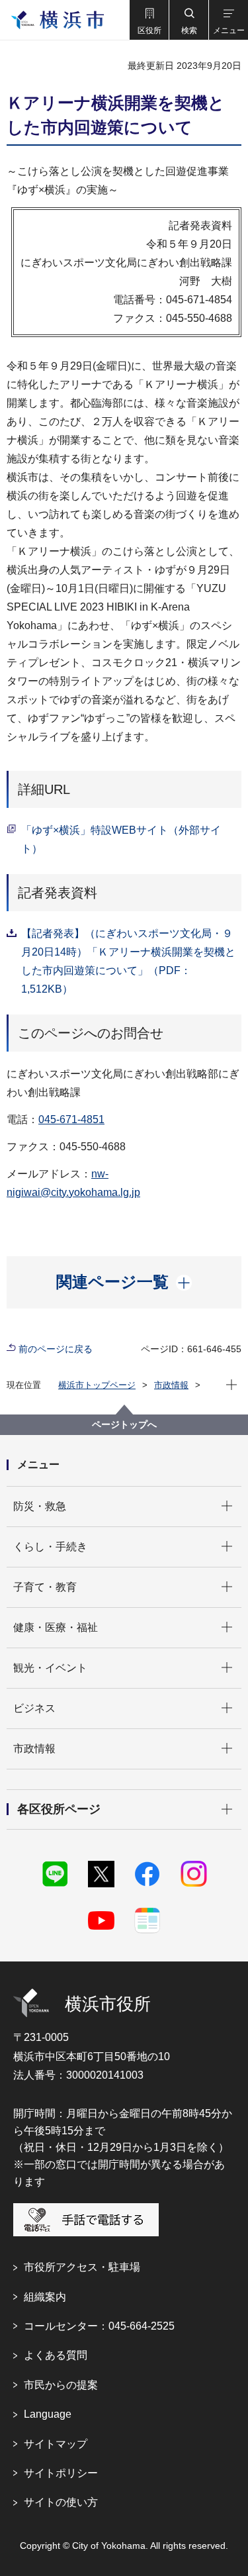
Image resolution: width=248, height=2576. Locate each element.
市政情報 (171, 1385)
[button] (149, 20)
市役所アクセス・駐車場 (82, 2267)
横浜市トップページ (97, 1385)
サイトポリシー (61, 2473)
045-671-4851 (71, 1119)
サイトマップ (56, 2444)
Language (48, 2414)
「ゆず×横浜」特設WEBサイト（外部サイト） (121, 839)
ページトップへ (124, 1424)
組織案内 (45, 2297)
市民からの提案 (61, 2385)
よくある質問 (56, 2355)
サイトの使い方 (61, 2502)
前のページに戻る (56, 1349)
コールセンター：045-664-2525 (99, 2326)
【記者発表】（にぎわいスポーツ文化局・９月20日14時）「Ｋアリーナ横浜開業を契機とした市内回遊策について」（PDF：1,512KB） (128, 961)
